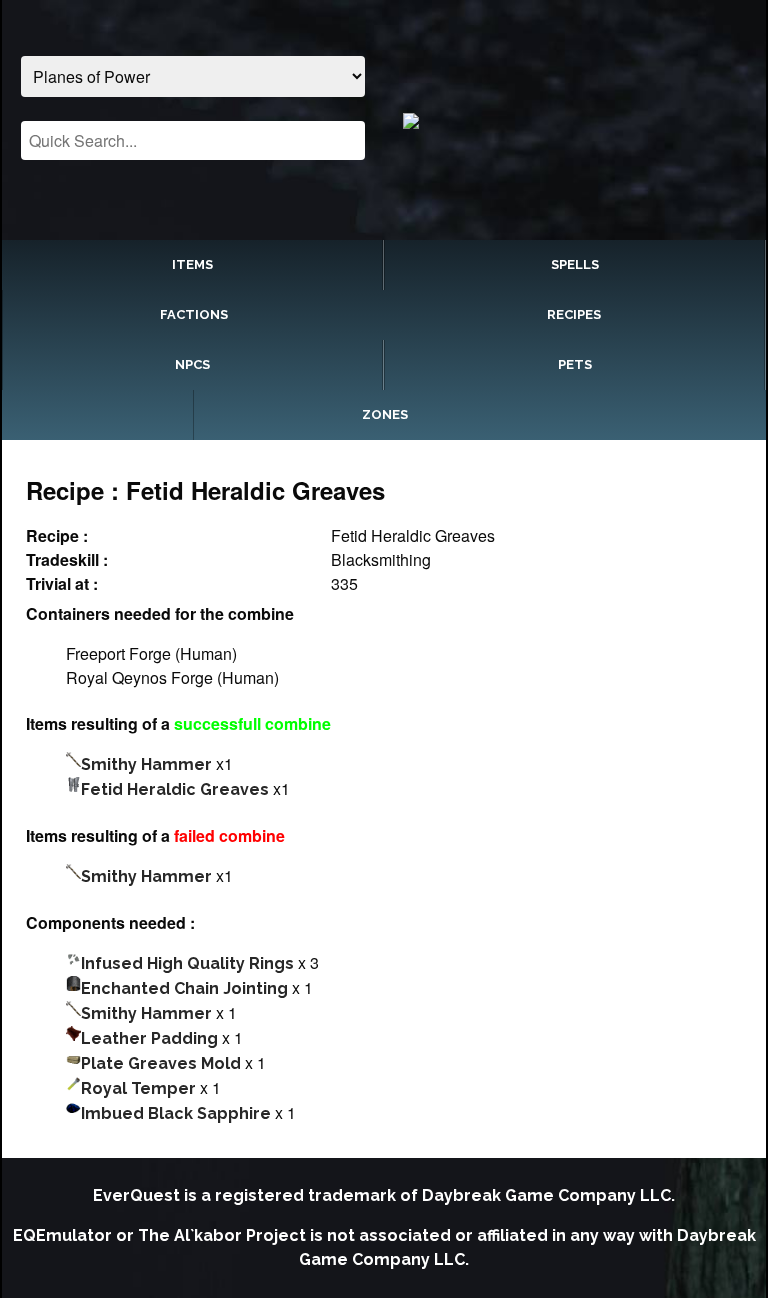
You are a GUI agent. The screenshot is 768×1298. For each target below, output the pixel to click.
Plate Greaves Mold (161, 1063)
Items (192, 264)
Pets (575, 364)
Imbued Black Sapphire (176, 1113)
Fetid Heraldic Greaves (175, 789)
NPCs (192, 364)
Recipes (574, 314)
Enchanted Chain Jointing (184, 988)
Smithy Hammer (146, 764)
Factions (194, 314)
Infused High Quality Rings (187, 963)
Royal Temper (138, 1088)
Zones (385, 414)
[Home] (575, 120)
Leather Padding (149, 1038)
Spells (575, 264)
